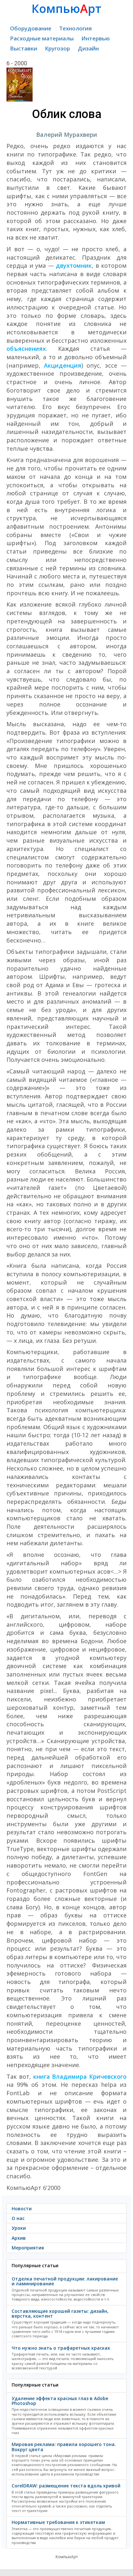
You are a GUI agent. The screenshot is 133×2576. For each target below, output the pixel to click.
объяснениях (26, 349)
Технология (75, 28)
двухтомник (74, 265)
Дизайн (88, 48)
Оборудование (31, 28)
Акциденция (63, 365)
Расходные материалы (42, 38)
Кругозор (57, 48)
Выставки (24, 48)
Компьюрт (66, 9)
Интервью (96, 38)
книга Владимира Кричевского (80, 2076)
